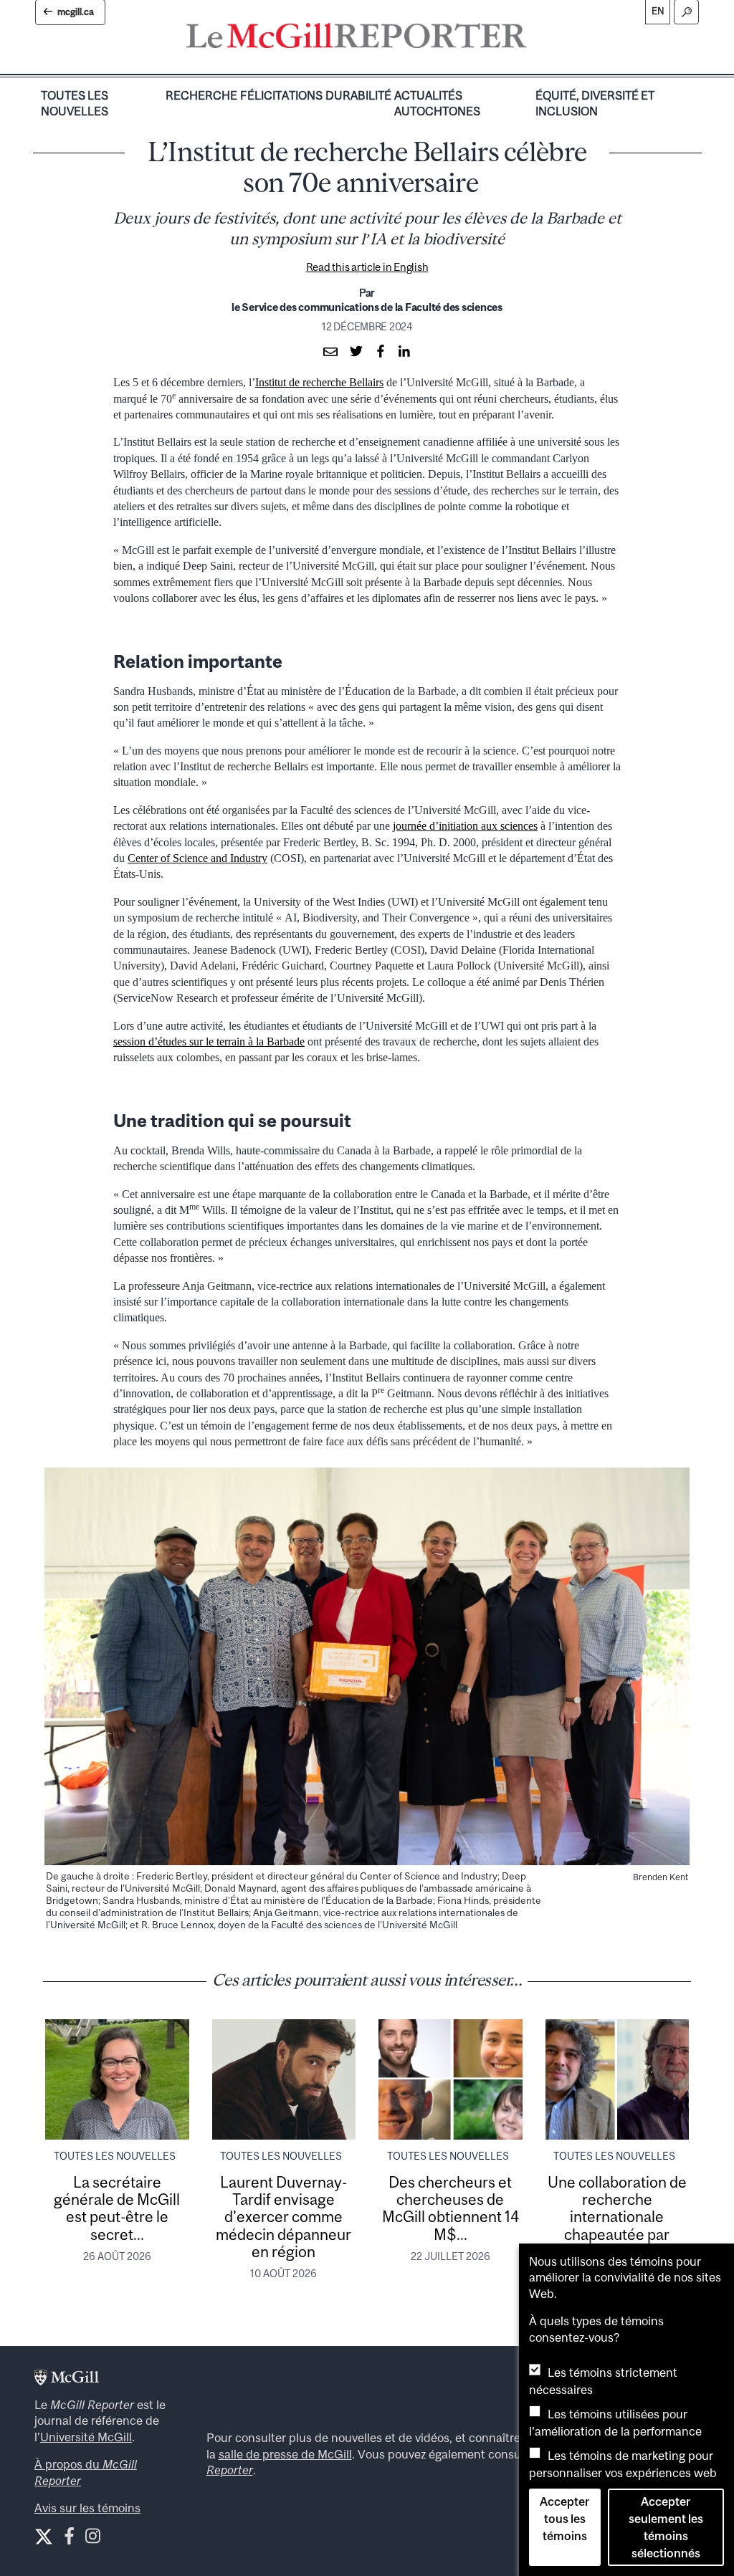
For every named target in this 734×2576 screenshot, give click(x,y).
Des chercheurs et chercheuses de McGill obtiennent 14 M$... (451, 2208)
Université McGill (86, 2437)
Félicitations (281, 95)
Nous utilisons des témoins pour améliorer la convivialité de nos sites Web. (625, 2278)
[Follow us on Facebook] (69, 2539)
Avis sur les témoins (87, 2508)
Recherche (201, 95)
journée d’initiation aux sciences (465, 826)
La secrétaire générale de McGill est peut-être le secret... (117, 2208)
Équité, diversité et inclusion (595, 103)
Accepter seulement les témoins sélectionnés (666, 2527)
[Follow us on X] (44, 2537)
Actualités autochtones (437, 103)
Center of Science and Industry (197, 858)
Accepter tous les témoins (564, 2519)
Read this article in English (367, 267)
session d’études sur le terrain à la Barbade (209, 1042)
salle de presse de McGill (285, 2454)
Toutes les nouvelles (75, 103)
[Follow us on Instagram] (93, 2539)
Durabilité (358, 95)
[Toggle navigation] (539, 39)
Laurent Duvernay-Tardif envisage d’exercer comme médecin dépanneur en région (283, 2217)
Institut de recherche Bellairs (319, 382)
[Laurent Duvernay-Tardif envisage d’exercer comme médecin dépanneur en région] (284, 2079)
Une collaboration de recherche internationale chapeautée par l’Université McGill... (617, 2217)
